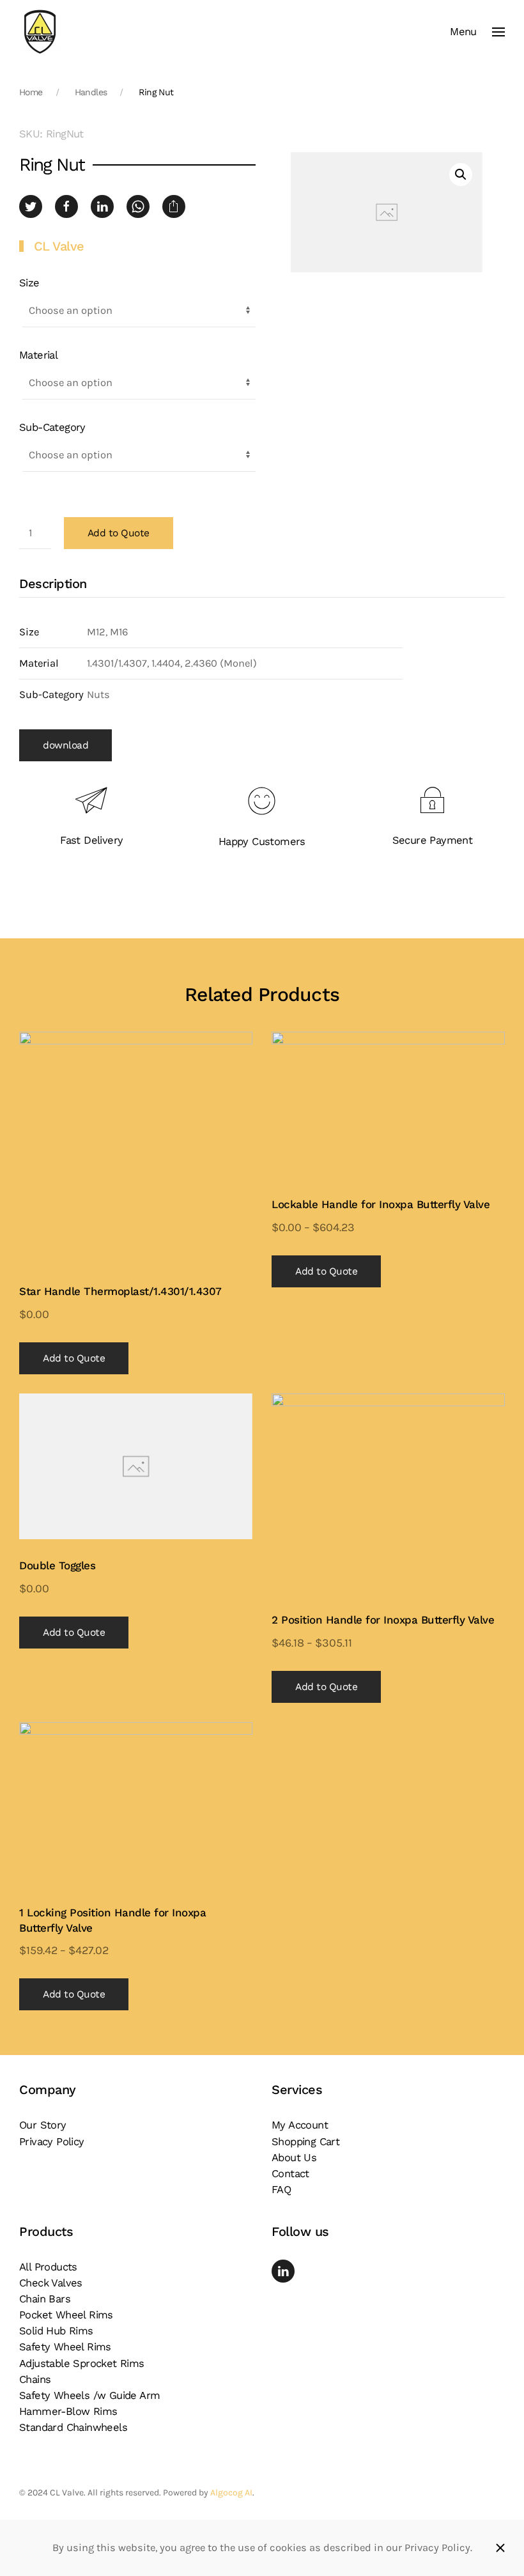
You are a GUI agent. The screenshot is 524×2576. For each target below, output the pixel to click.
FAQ (281, 2190)
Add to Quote (119, 533)
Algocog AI (231, 2493)
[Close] (500, 2548)
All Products (48, 2267)
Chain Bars (45, 2299)
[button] (477, 32)
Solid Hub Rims (56, 2331)
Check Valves (51, 2283)
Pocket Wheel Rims (66, 2315)
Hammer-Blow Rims (68, 2411)
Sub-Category (52, 427)
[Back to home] (40, 32)
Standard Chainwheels (73, 2427)
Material (38, 355)
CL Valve (59, 246)
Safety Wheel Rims (65, 2347)
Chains (35, 2379)
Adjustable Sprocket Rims (82, 2363)
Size (29, 283)
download (65, 745)
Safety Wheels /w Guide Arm (89, 2395)
